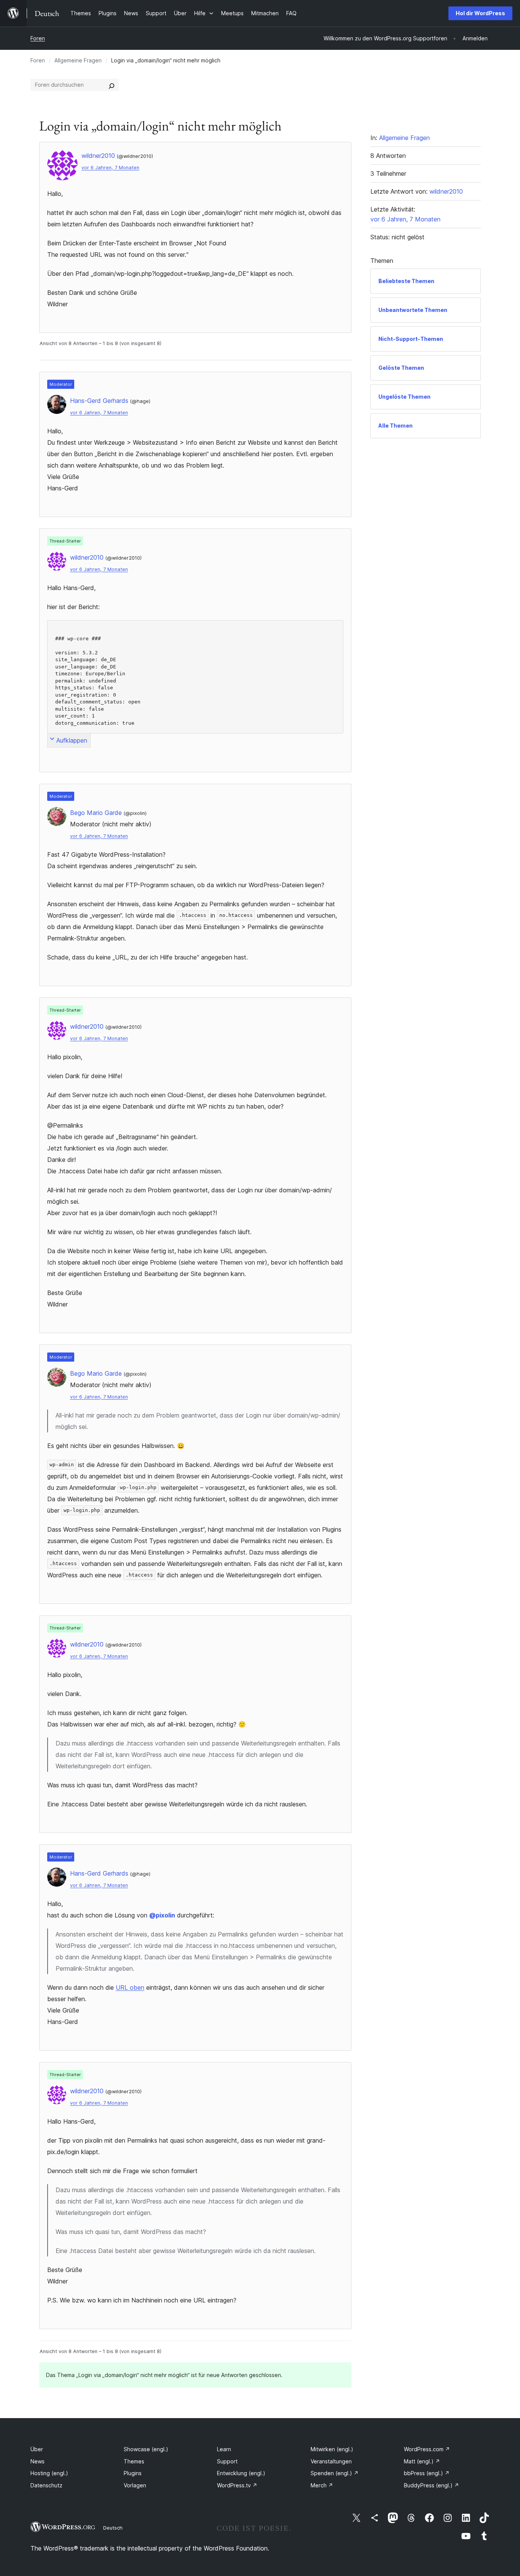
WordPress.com (427, 2449)
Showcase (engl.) (146, 2449)
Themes (134, 2461)
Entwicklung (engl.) (241, 2473)
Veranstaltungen (331, 2461)
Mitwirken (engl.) (332, 2449)
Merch (322, 2485)
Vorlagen (135, 2485)
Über (37, 2449)
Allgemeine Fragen (78, 60)
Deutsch (113, 2528)
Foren (38, 38)
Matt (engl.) (422, 2461)
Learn (224, 2449)
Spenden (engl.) (335, 2473)
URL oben (130, 1987)
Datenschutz (46, 2485)
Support (227, 2461)
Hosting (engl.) (49, 2473)
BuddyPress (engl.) (431, 2485)
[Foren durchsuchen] (112, 85)
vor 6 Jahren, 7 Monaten (110, 168)
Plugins (133, 2473)
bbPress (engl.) (427, 2473)
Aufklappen (72, 740)
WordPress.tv (237, 2485)
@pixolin (162, 1915)
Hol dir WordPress (480, 13)
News (37, 2461)
